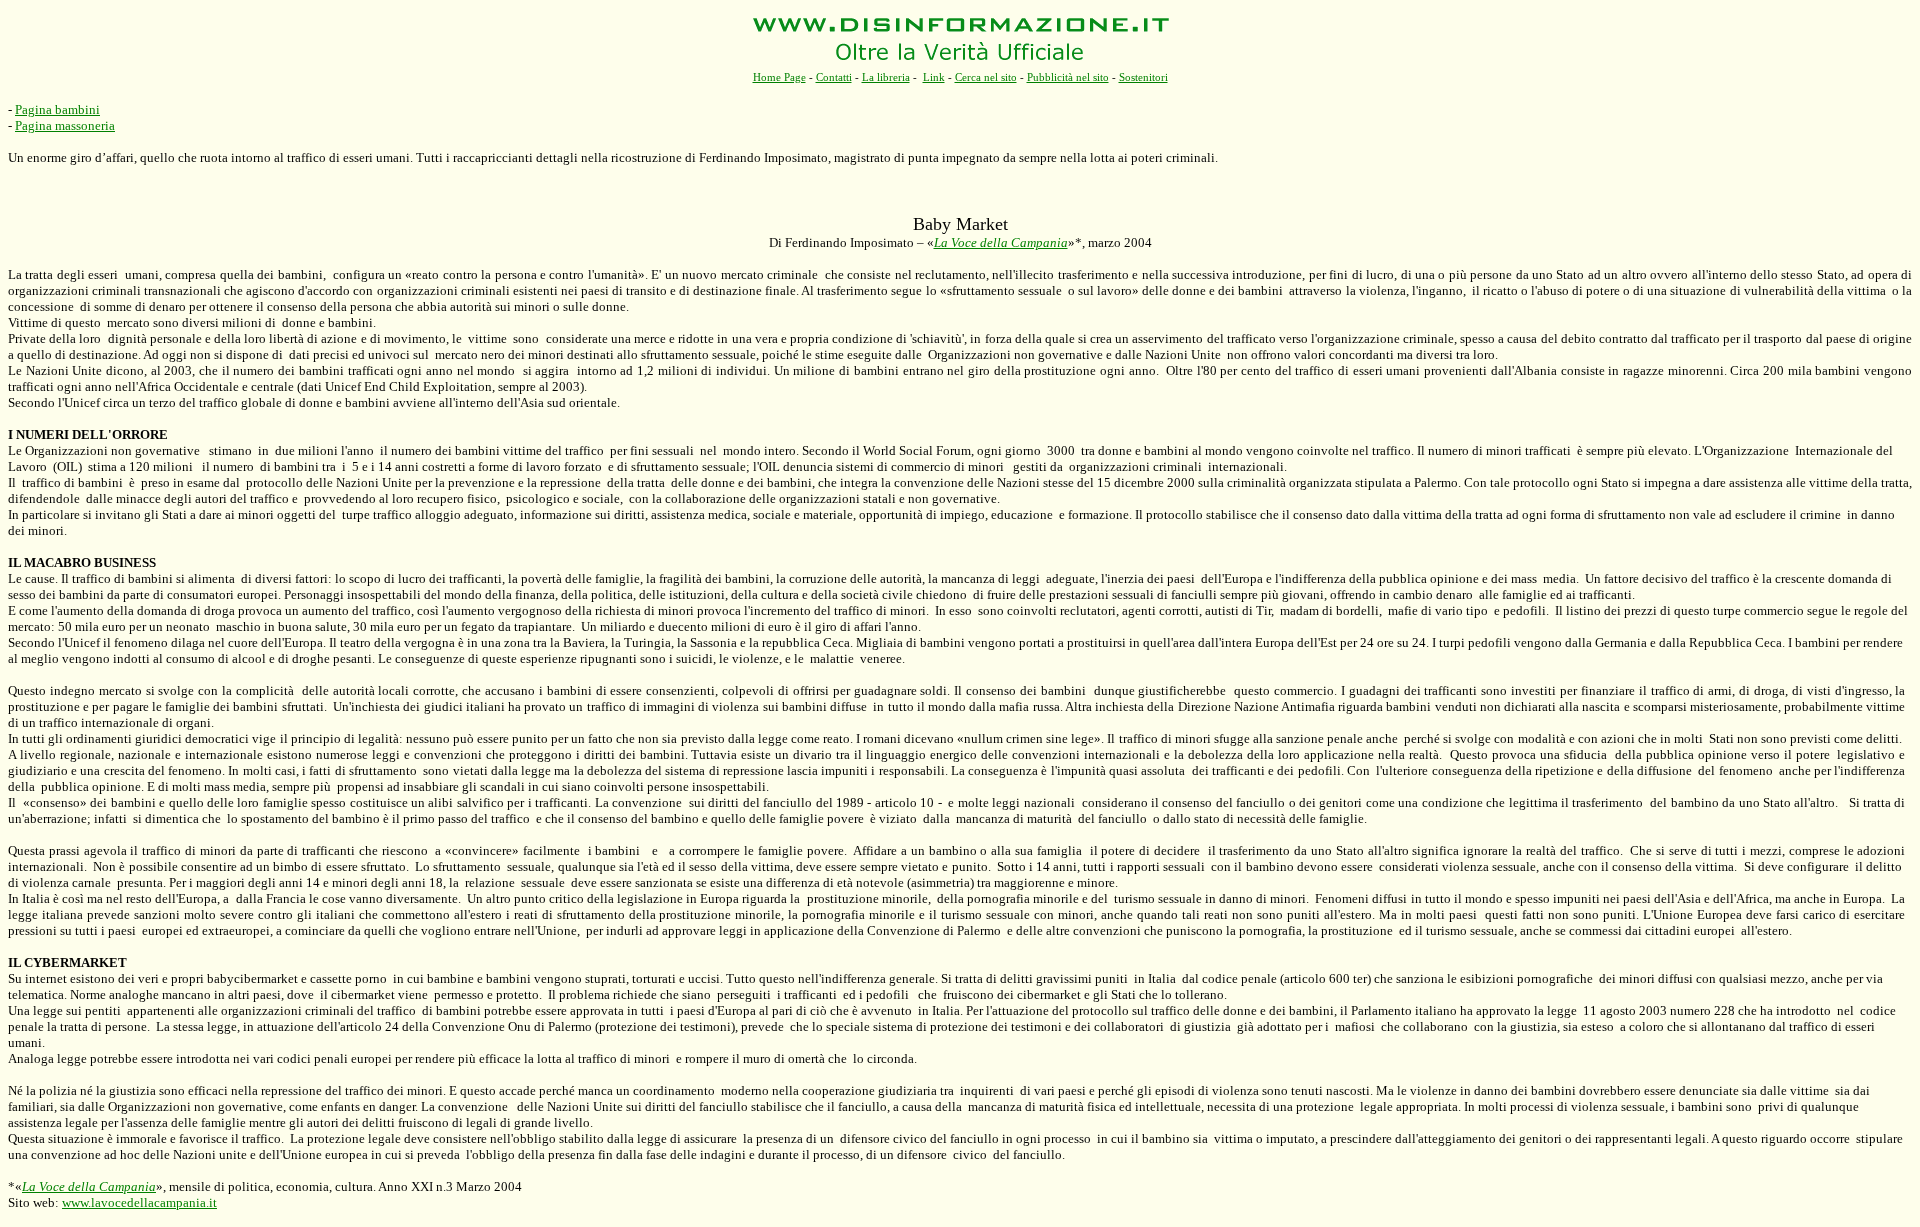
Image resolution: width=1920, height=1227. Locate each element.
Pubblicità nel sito (1068, 77)
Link (934, 77)
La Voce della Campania (1001, 242)
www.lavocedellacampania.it (139, 1202)
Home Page (779, 77)
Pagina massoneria (65, 125)
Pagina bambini (57, 109)
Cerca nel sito (986, 77)
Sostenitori (1143, 77)
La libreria (886, 77)
